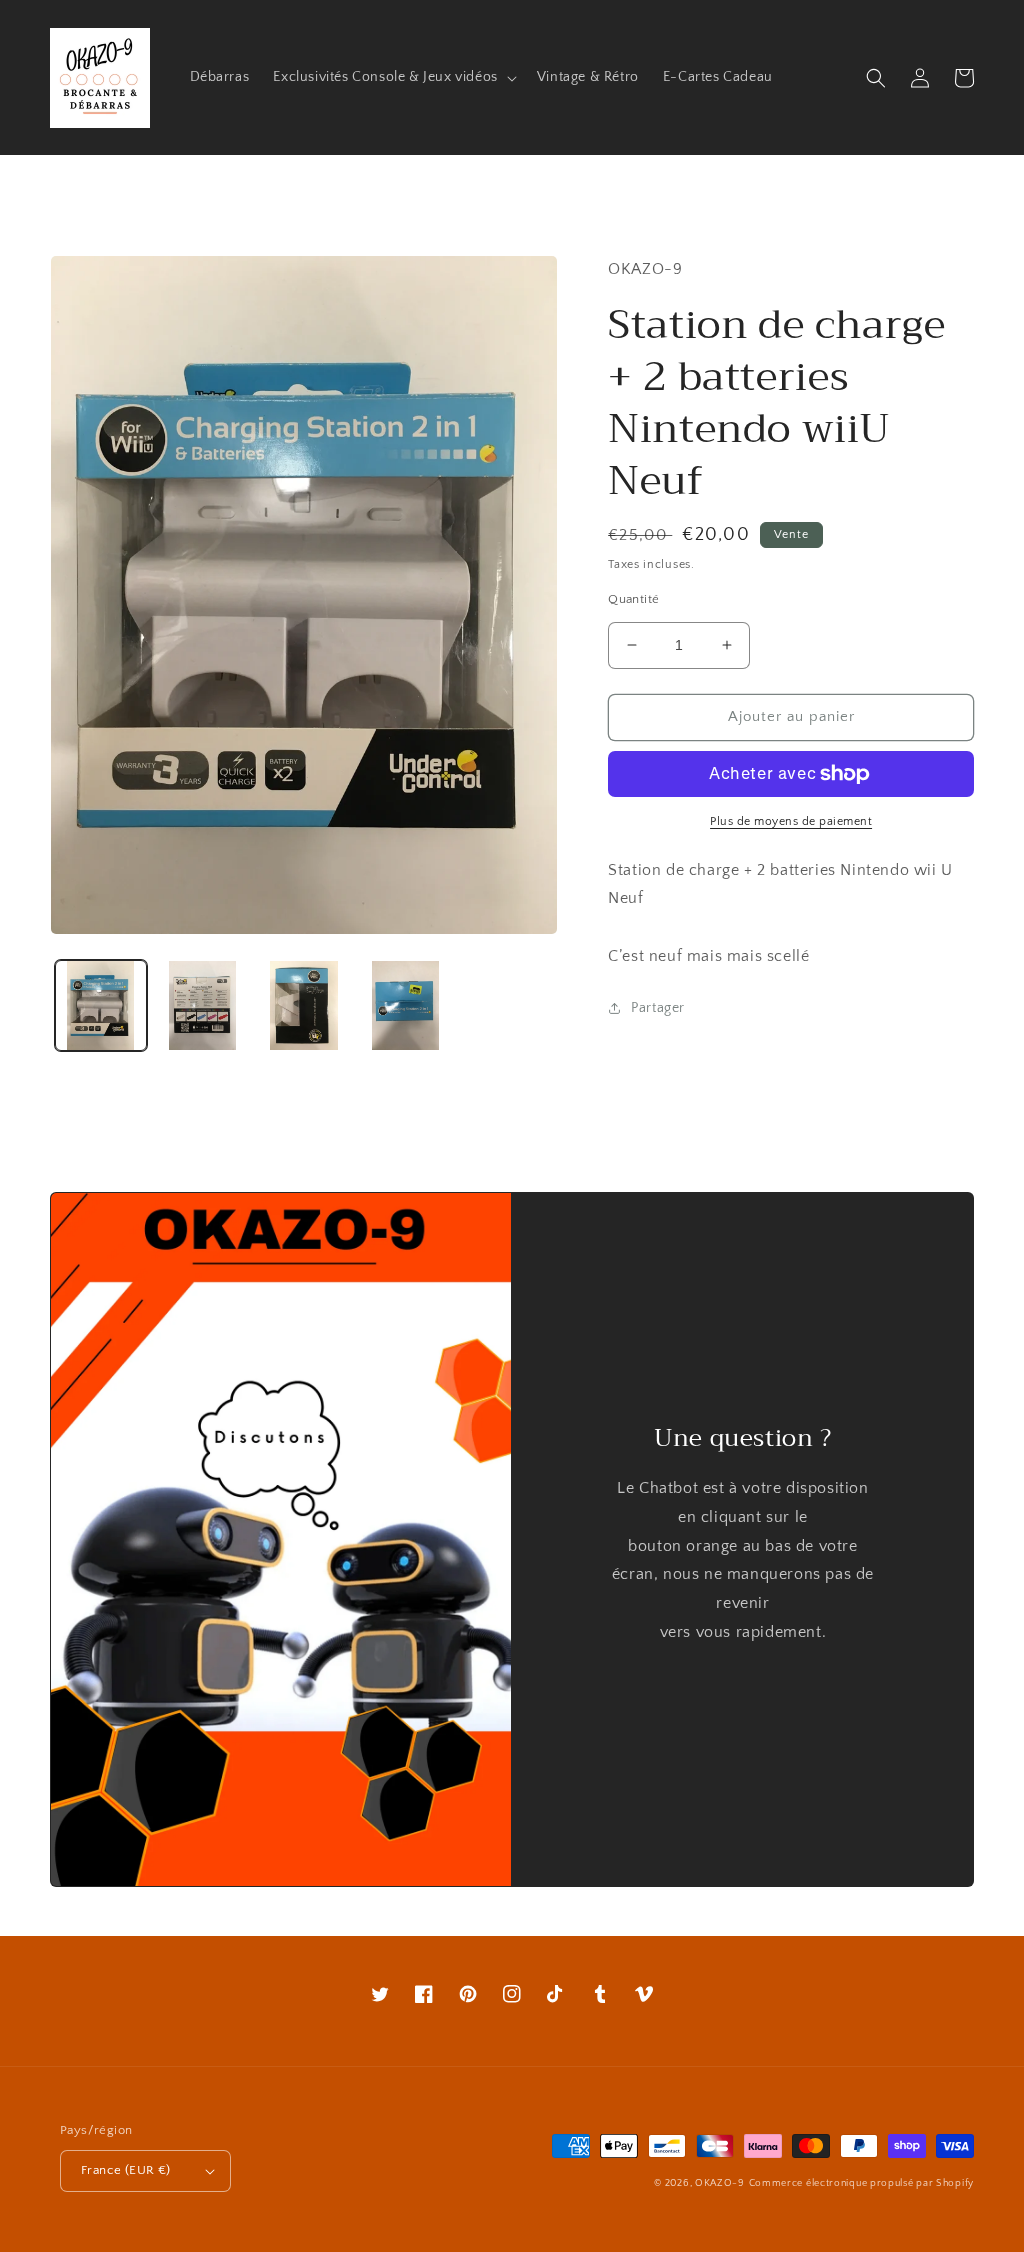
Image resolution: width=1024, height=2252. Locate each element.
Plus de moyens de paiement (791, 821)
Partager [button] (658, 1008)
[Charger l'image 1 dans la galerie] (101, 1006)
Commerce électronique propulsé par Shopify (861, 2183)
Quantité (633, 599)
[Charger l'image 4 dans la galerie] (406, 1006)
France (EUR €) (126, 2170)
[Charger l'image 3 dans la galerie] (304, 1006)
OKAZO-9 (720, 2183)
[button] (392, 77)
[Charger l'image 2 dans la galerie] (203, 1006)
